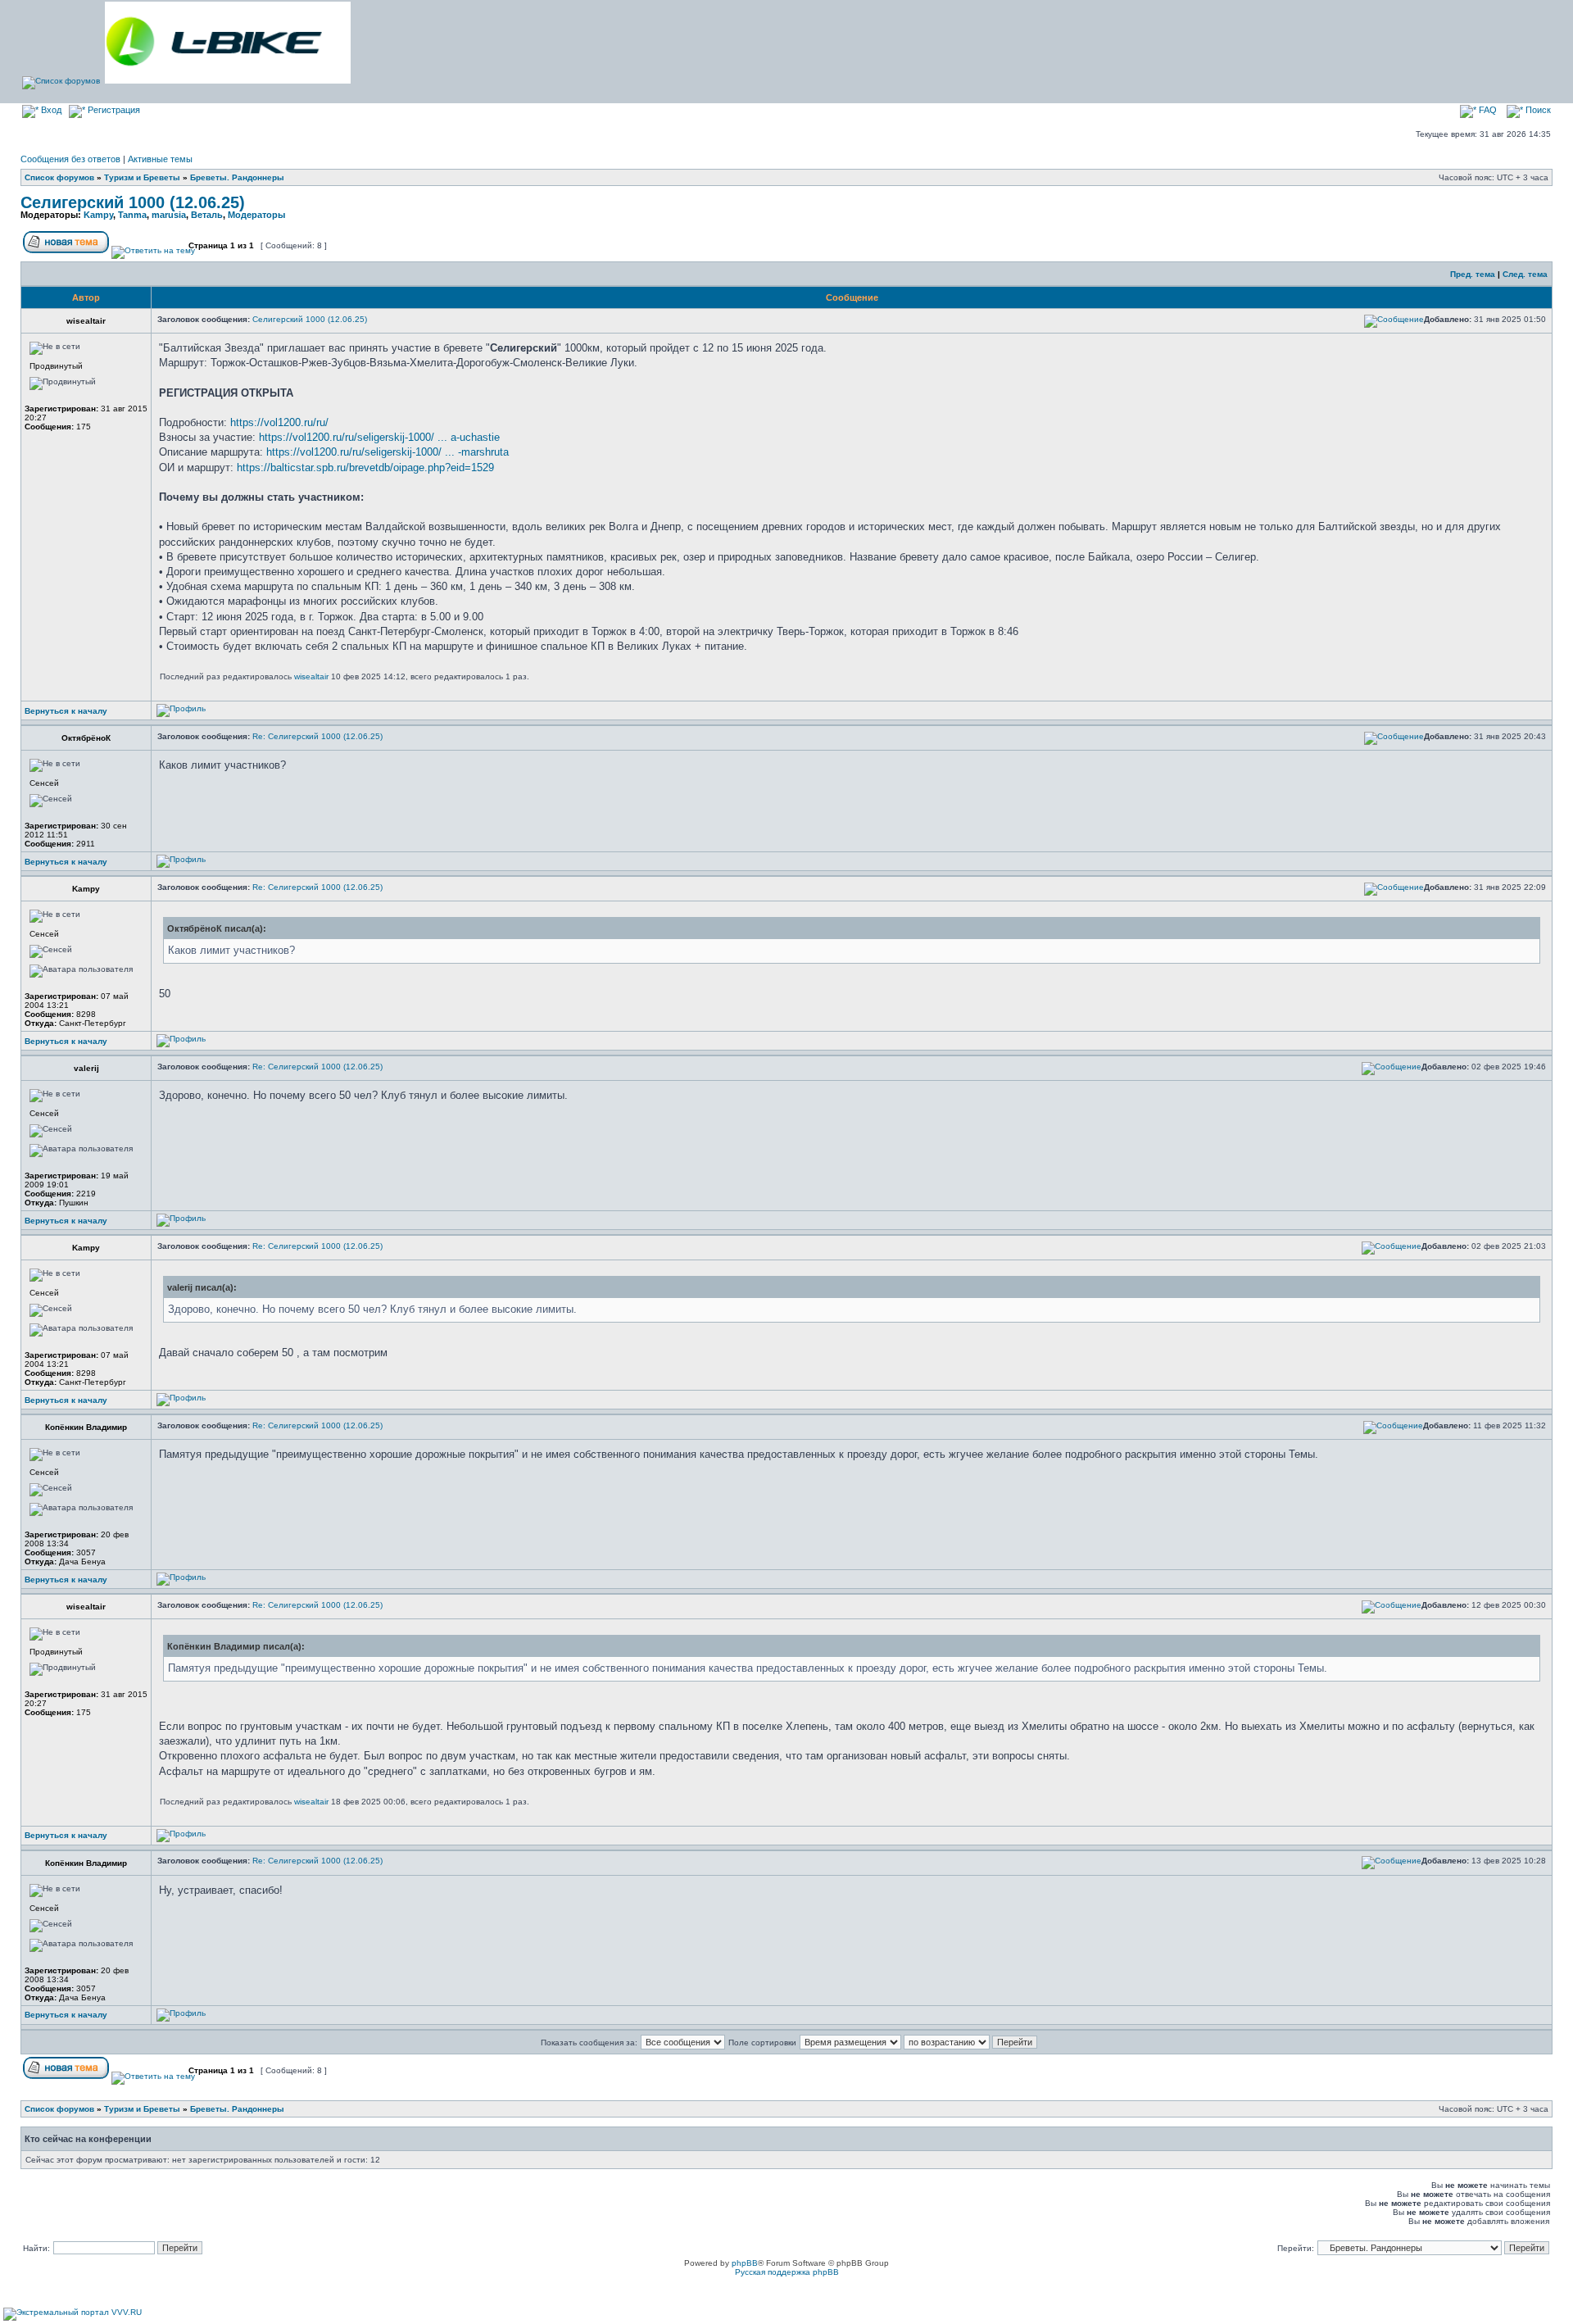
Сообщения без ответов (70, 159)
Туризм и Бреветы (142, 177)
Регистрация (113, 110)
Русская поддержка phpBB (787, 2272)
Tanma (132, 215)
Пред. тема (1473, 274)
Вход (50, 110)
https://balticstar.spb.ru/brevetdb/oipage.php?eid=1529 (365, 468)
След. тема (1525, 274)
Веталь (207, 215)
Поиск (1537, 110)
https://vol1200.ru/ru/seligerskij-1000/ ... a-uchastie (379, 437)
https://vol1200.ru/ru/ (279, 422)
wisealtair (311, 676)
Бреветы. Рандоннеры (237, 177)
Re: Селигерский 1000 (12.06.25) (317, 736)
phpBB (745, 2263)
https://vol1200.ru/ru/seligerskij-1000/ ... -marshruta (388, 452)
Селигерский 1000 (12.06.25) (133, 202)
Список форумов (59, 177)
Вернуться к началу (66, 711)
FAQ (1487, 110)
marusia (169, 215)
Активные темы (160, 159)
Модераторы (256, 215)
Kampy (98, 215)
